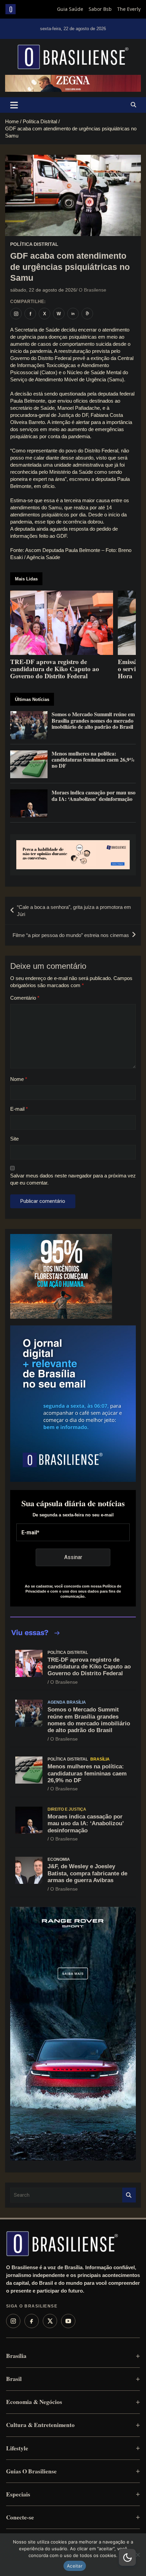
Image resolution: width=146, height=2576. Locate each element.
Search (129, 2195)
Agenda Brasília (67, 1702)
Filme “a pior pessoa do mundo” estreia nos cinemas (71, 935)
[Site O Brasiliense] (87, 314)
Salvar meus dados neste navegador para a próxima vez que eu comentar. (73, 1179)
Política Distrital (34, 244)
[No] (138, 2555)
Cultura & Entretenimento (40, 2425)
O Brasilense (93, 290)
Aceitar (75, 2566)
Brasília (100, 1759)
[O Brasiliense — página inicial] (62, 2243)
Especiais (18, 2494)
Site (14, 1139)
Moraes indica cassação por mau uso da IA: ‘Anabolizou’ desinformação (86, 1824)
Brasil (14, 2379)
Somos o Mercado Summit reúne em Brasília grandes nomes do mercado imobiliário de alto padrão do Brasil (89, 1720)
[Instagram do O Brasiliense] (16, 314)
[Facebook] (32, 2321)
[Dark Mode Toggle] (127, 2557)
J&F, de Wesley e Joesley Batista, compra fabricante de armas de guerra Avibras (87, 1873)
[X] (50, 2321)
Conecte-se (20, 2517)
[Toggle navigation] (14, 105)
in (73, 314)
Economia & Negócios (34, 2402)
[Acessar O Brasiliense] (73, 855)
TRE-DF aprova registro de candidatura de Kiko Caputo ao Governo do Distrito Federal (89, 1667)
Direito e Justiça (67, 1809)
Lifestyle (17, 2448)
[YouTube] (68, 2321)
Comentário (25, 998)
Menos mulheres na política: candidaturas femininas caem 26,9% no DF (87, 1773)
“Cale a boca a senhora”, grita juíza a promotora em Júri (74, 911)
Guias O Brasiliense (31, 2471)
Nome (19, 1079)
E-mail (19, 1109)
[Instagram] (13, 2321)
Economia (59, 1859)
